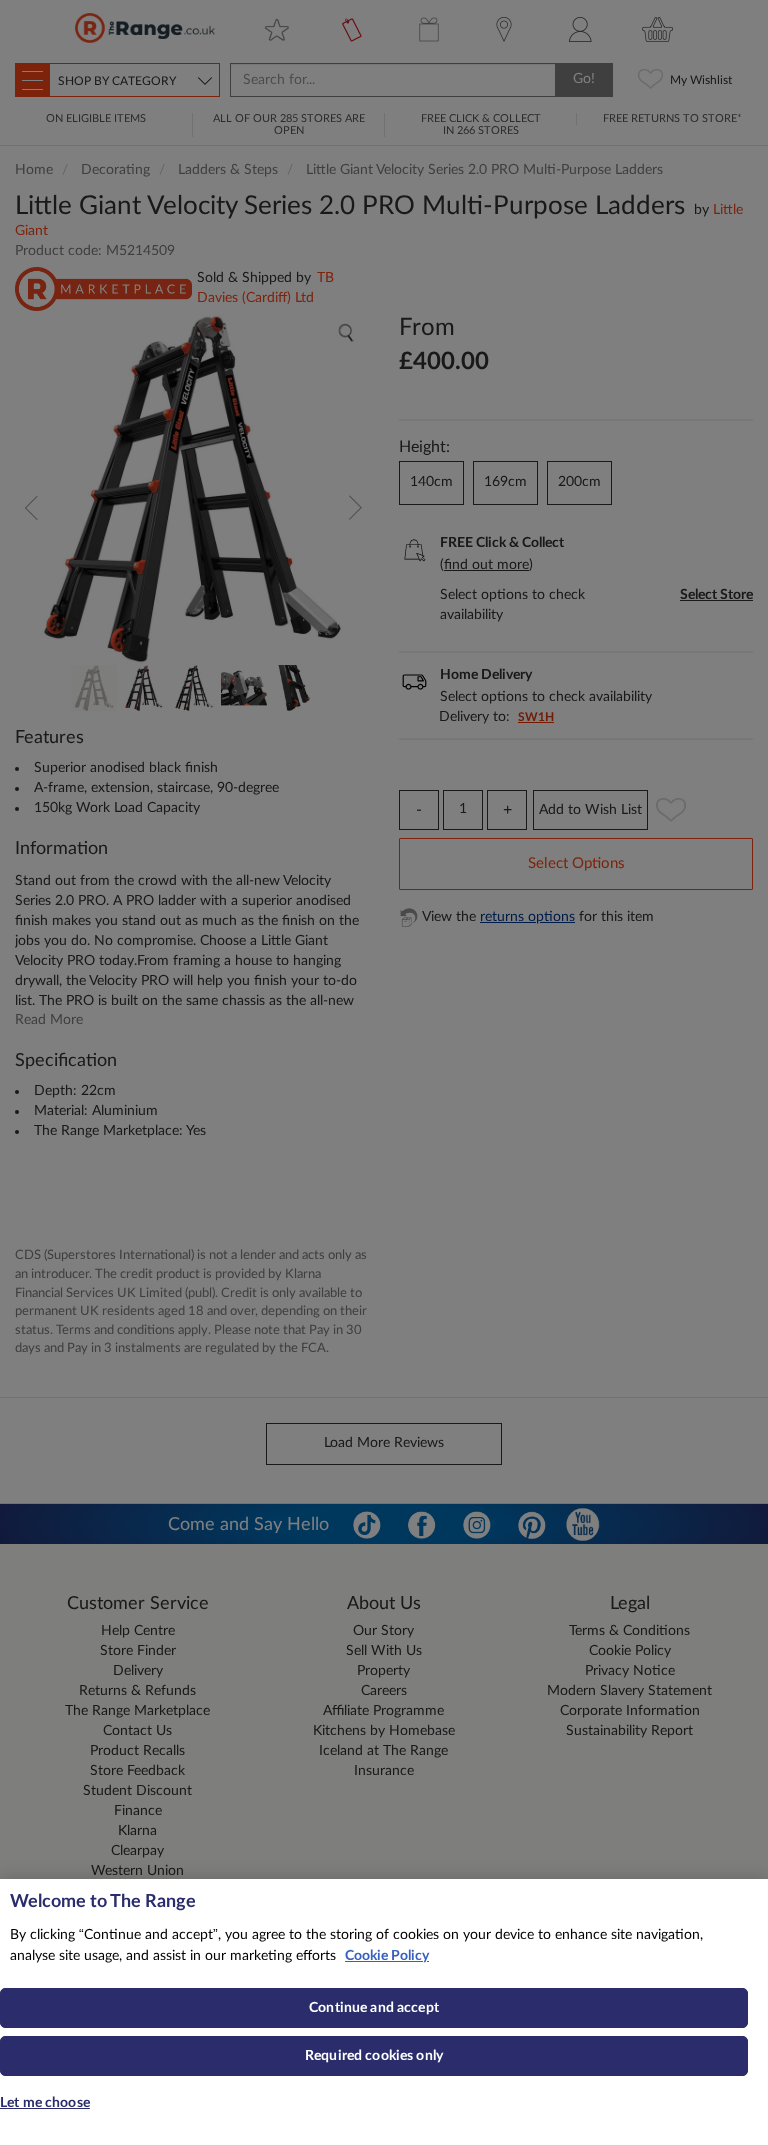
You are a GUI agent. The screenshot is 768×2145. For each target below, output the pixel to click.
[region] (384, 2012)
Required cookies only (374, 2056)
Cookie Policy (387, 1956)
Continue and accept (374, 2008)
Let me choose (45, 2103)
